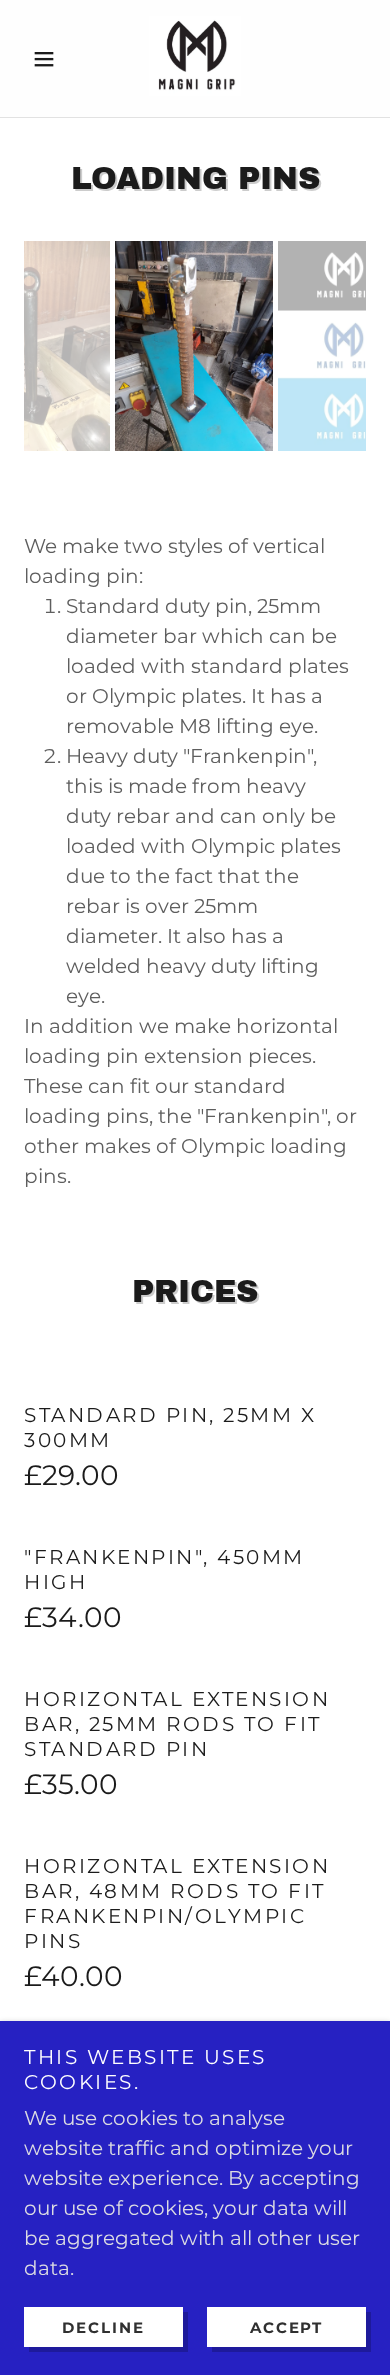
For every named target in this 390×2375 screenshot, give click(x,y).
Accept (286, 2327)
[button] (49, 59)
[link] (195, 58)
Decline (103, 2327)
